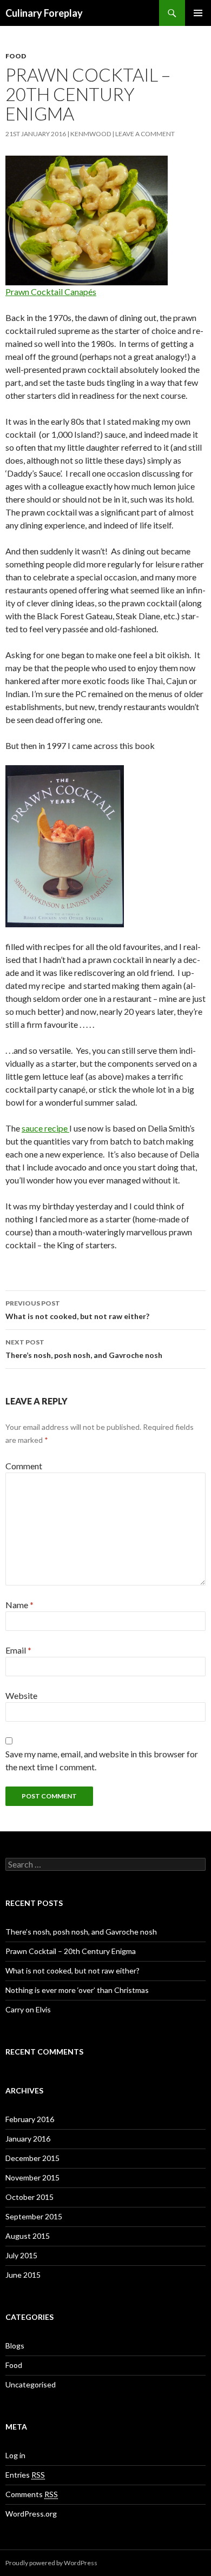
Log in (15, 2455)
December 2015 (32, 2158)
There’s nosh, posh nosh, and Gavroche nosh (84, 1349)
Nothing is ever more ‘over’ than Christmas (77, 1990)
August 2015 (28, 2236)
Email (18, 1650)
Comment (24, 1466)
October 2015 (29, 2197)
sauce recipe (45, 1128)
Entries (25, 2475)
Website (21, 1695)
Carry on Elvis (28, 2009)
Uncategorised (31, 2384)
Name (19, 1605)
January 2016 (28, 2139)
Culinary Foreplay (44, 13)
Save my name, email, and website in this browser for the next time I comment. (102, 1760)
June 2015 (23, 2275)
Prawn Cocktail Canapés (51, 292)
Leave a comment (145, 134)
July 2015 (21, 2255)
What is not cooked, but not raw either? (77, 1310)
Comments (32, 2494)
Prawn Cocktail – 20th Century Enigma (71, 1951)
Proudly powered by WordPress (51, 2563)
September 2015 (34, 2216)
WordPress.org (31, 2514)
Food (16, 56)
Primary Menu (198, 13)
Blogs (15, 2346)
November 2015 (32, 2177)
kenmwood (91, 134)
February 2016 (30, 2119)
